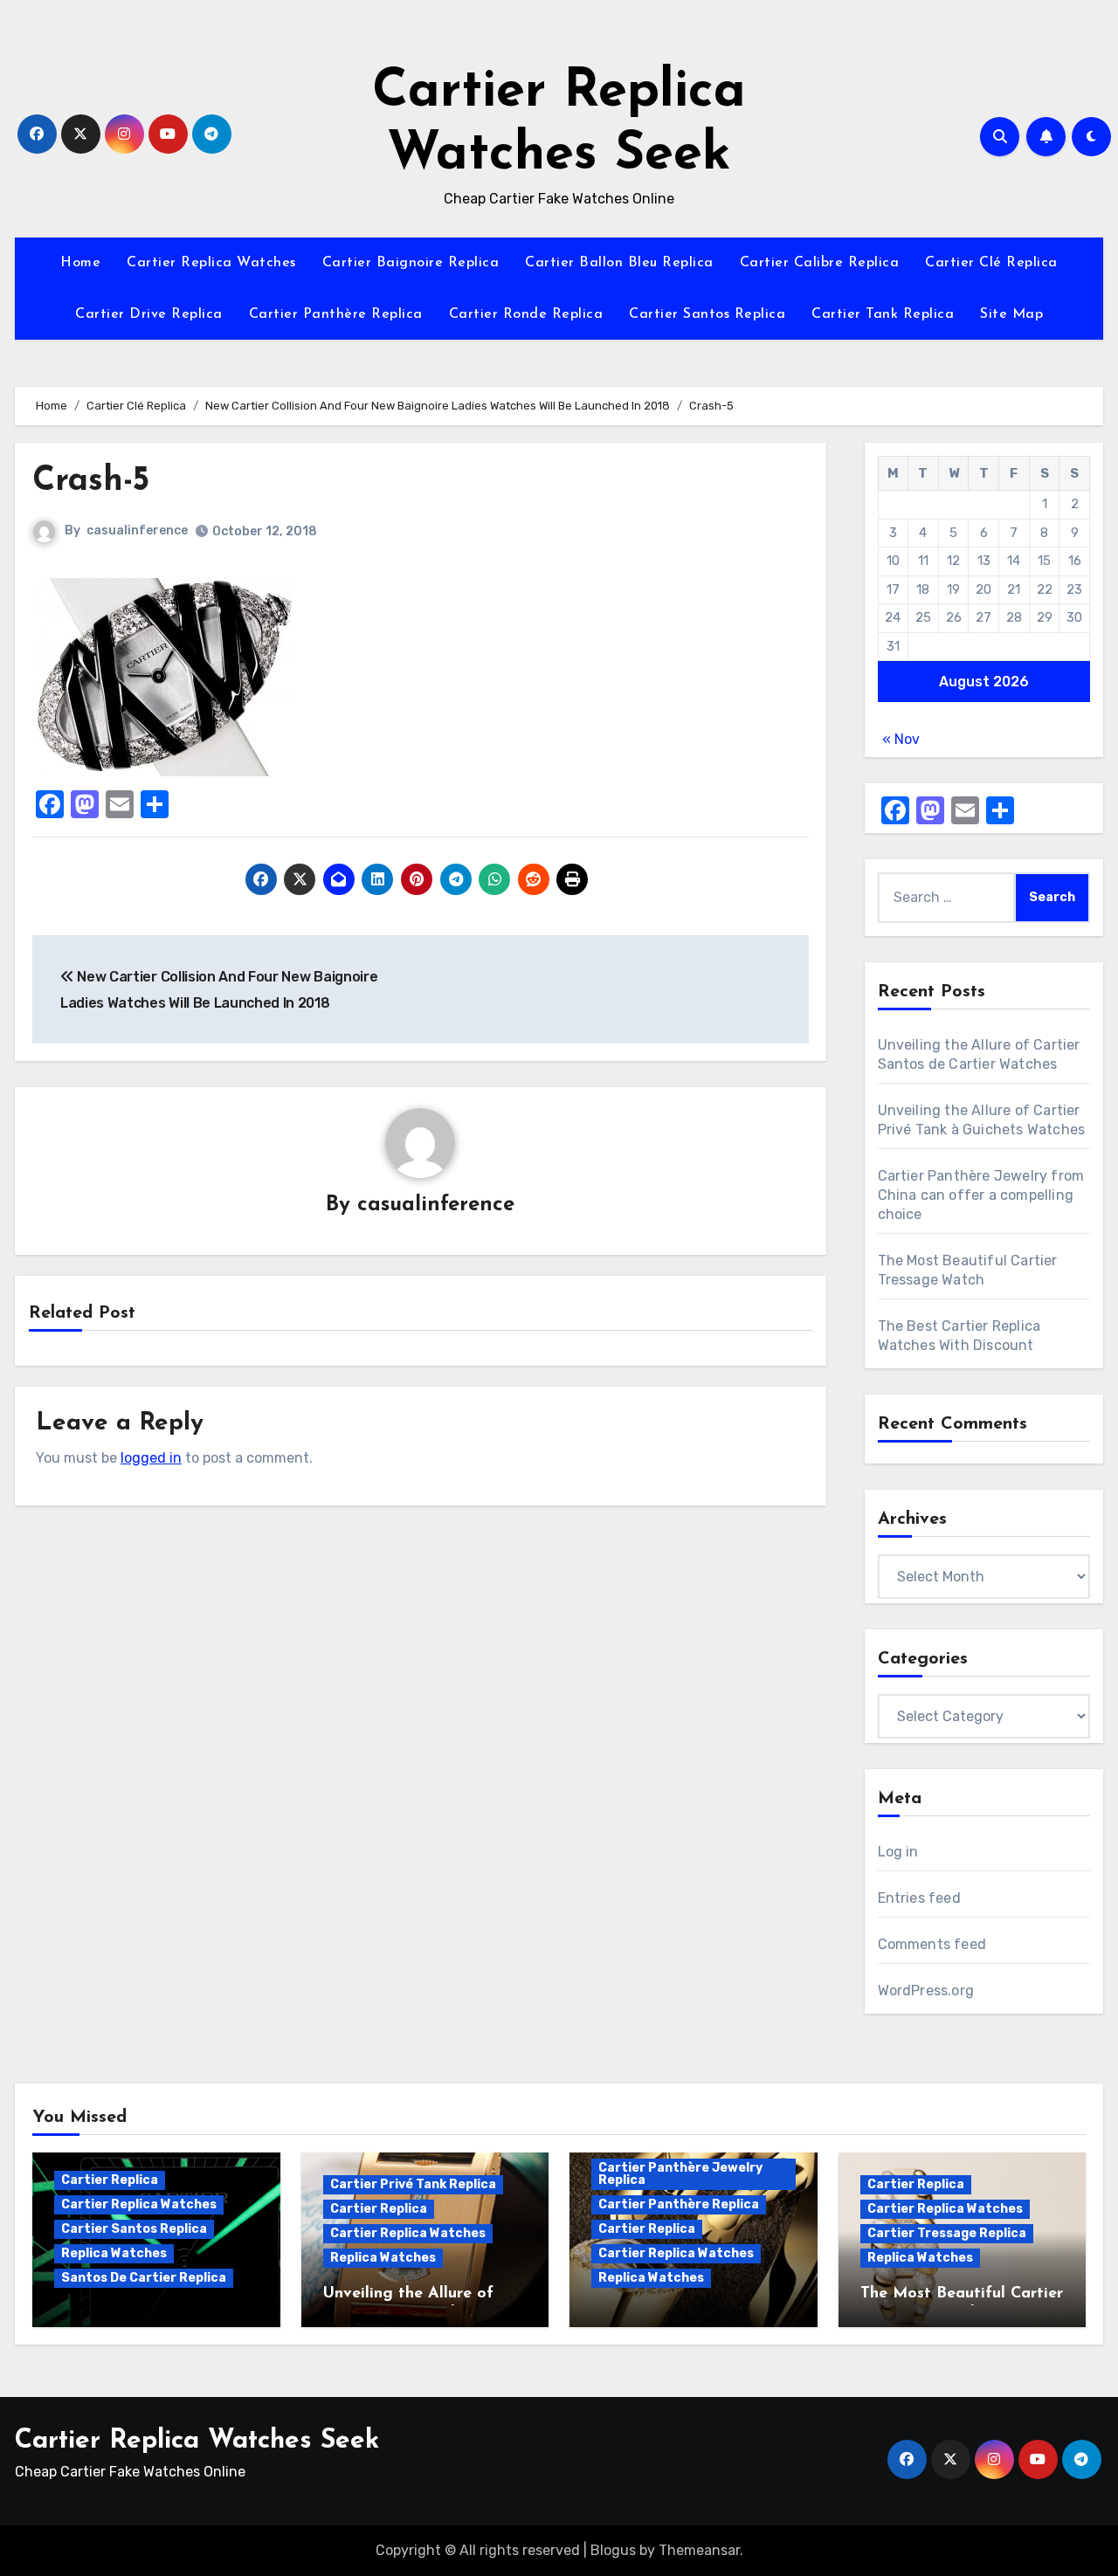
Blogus (613, 2550)
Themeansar (699, 2550)
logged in (151, 1458)
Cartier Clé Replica (991, 263)
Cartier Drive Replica (149, 314)
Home (80, 263)
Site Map (1011, 314)
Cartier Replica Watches (211, 263)
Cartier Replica (110, 2180)
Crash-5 (91, 482)
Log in (898, 1852)
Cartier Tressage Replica (947, 2233)
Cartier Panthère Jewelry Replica (680, 2174)
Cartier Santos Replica (707, 314)
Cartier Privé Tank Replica (413, 2184)
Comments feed (932, 1944)
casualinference (137, 530)
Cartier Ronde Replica (526, 314)
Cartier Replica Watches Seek (197, 2441)
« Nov (901, 739)
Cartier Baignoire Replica (411, 263)
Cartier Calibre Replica (820, 263)
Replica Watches (114, 2253)
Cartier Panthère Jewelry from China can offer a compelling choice (981, 1195)
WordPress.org (926, 1991)
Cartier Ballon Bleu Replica (619, 263)
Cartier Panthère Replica (336, 314)
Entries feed (919, 1898)
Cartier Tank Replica (883, 314)
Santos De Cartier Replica (144, 2278)
